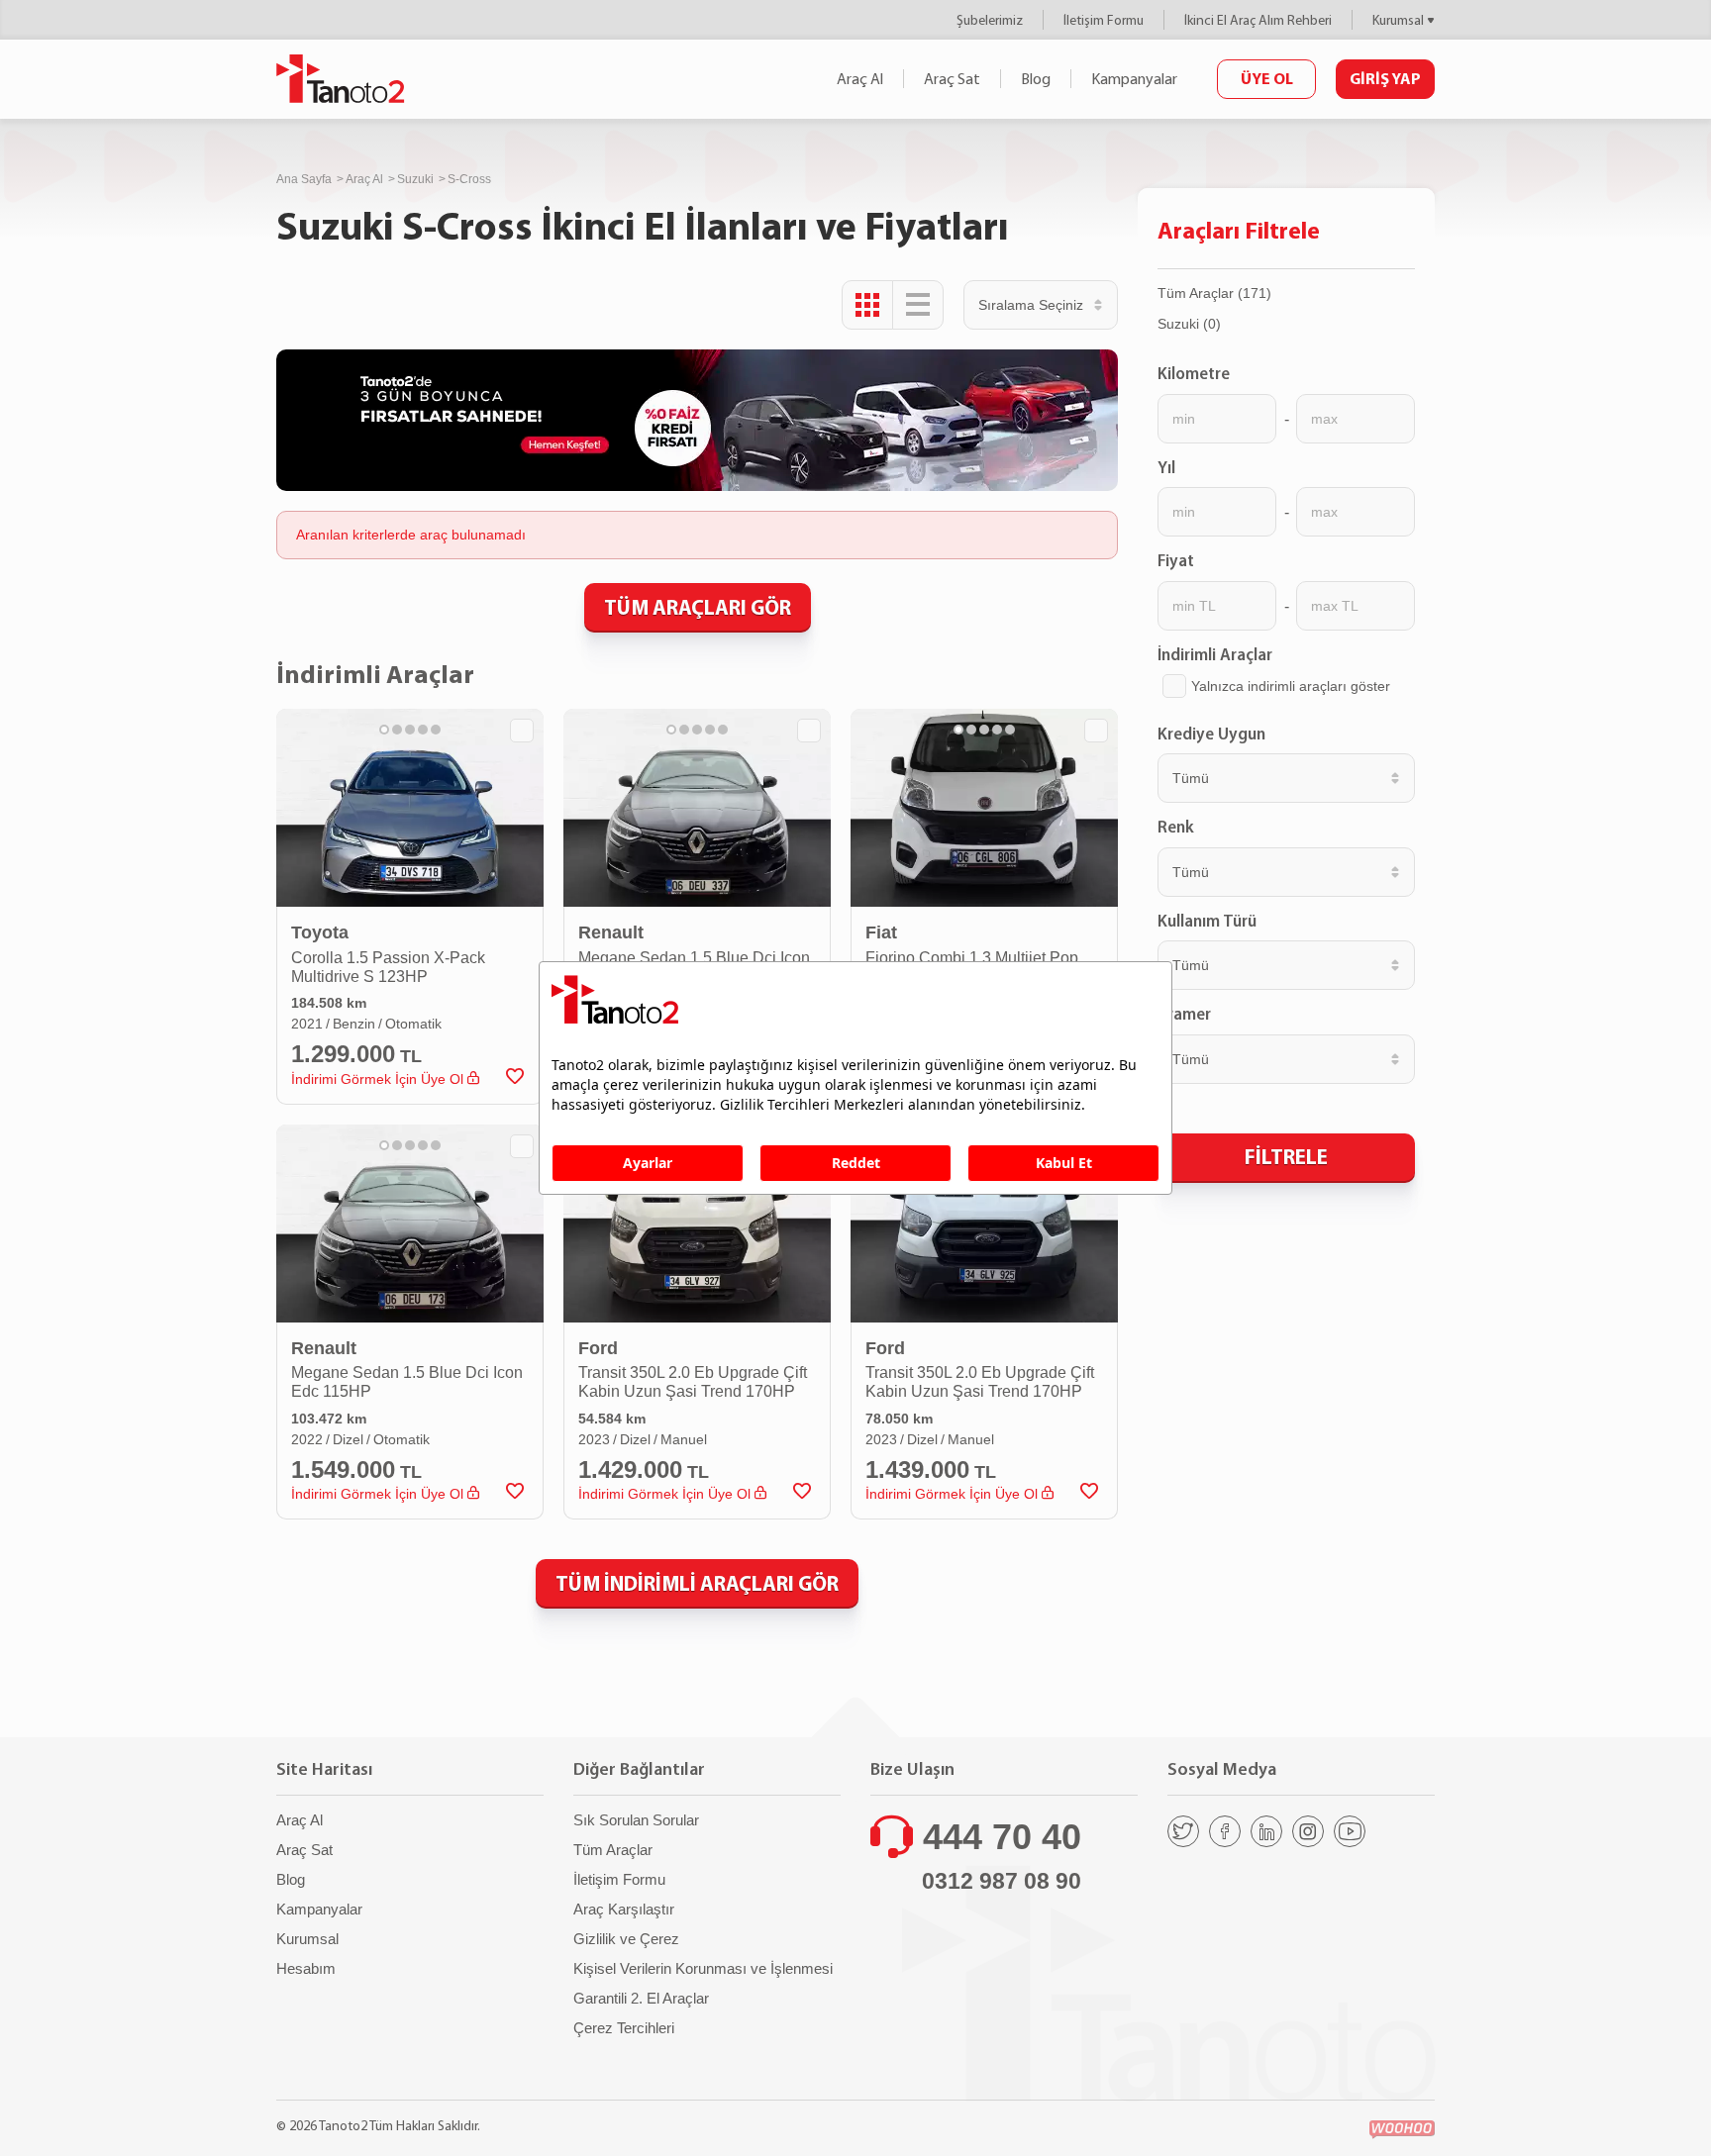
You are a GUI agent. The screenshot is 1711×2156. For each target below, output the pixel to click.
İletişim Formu (1104, 20)
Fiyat (1176, 560)
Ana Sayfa (304, 179)
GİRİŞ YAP (1385, 78)
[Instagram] (1308, 1831)
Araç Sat (952, 79)
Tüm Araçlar (613, 1850)
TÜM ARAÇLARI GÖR (698, 607)
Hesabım (306, 1968)
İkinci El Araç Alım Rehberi (1258, 20)
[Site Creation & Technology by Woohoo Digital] (1402, 2130)
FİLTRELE (1286, 1156)
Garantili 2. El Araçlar (641, 1998)
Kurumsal (1398, 20)
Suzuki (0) (1189, 324)
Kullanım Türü (1207, 921)
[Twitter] (1183, 1831)
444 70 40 (1002, 1837)
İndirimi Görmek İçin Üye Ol (379, 1079)
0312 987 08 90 (1002, 1881)
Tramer (1184, 1014)
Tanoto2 (341, 79)
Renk (1176, 827)
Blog (1036, 79)
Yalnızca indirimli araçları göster (1291, 686)
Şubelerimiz (990, 20)
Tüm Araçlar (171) (1214, 293)
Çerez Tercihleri (624, 2028)
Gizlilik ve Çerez (626, 1939)
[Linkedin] (1266, 1831)
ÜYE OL (1267, 78)
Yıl (1166, 467)
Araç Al (860, 79)
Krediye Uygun (1211, 734)
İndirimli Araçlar (1215, 654)
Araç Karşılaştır (624, 1909)
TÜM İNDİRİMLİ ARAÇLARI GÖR (697, 1583)
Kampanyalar (1134, 79)
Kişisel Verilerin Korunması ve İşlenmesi (703, 1968)
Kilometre (1194, 373)
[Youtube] (1350, 1831)
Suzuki (415, 179)
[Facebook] (1225, 1831)
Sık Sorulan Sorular (636, 1820)
